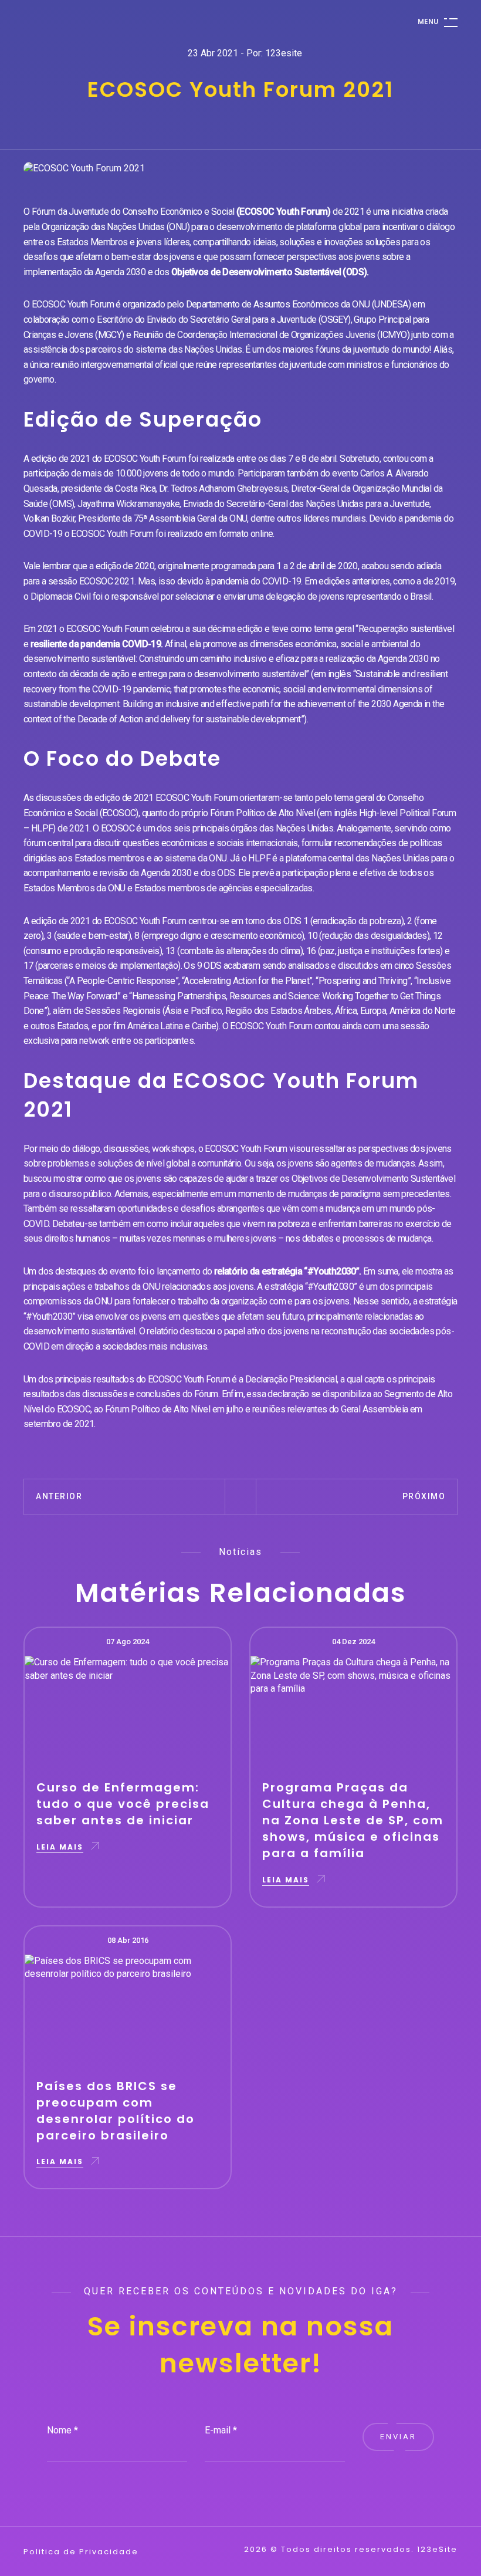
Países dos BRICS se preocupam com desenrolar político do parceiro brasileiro (116, 2111)
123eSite (437, 2550)
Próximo (424, 1496)
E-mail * (221, 2430)
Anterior (59, 1496)
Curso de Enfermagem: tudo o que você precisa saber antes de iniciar (123, 1804)
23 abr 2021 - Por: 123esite (245, 53)
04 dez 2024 (353, 1642)
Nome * (62, 2430)
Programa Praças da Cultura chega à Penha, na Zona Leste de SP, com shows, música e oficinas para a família (353, 1820)
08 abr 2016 (128, 1940)
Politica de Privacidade (81, 2552)
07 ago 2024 (128, 1642)
